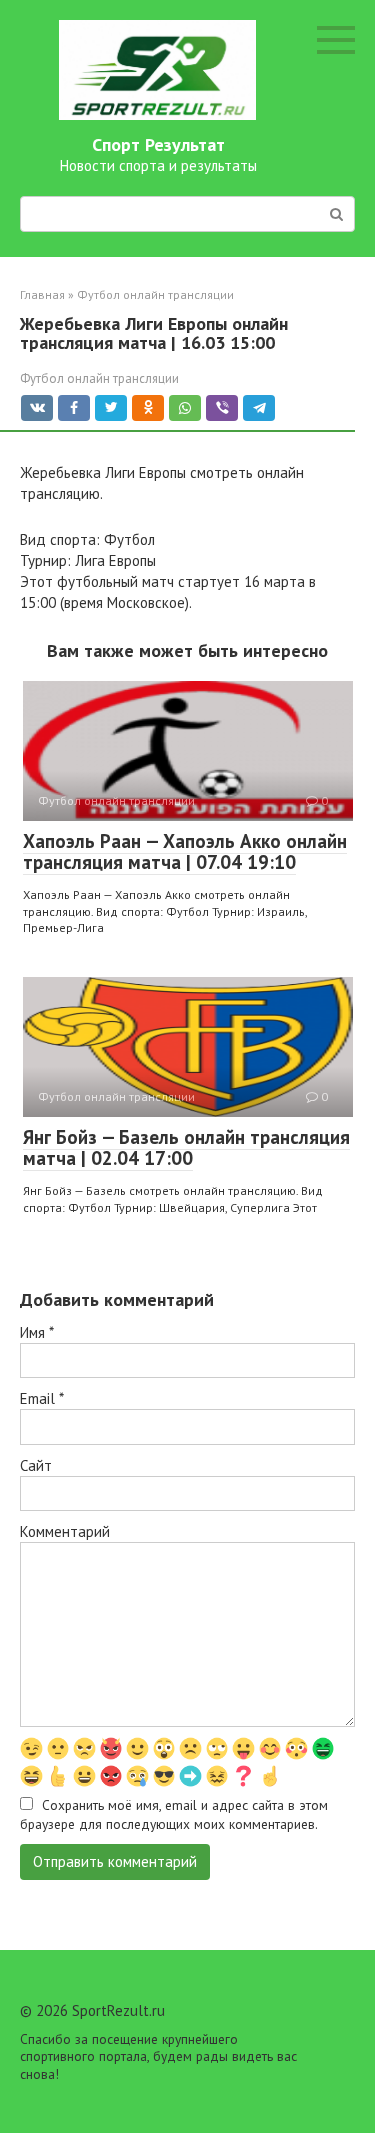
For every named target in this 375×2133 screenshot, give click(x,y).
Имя (37, 1332)
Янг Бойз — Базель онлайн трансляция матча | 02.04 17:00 (186, 1147)
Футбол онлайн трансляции (99, 378)
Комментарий (65, 1531)
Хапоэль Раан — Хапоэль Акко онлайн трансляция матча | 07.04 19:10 (185, 851)
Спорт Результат (158, 144)
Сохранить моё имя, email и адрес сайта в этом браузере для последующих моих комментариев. (174, 1814)
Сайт (36, 1465)
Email (42, 1398)
